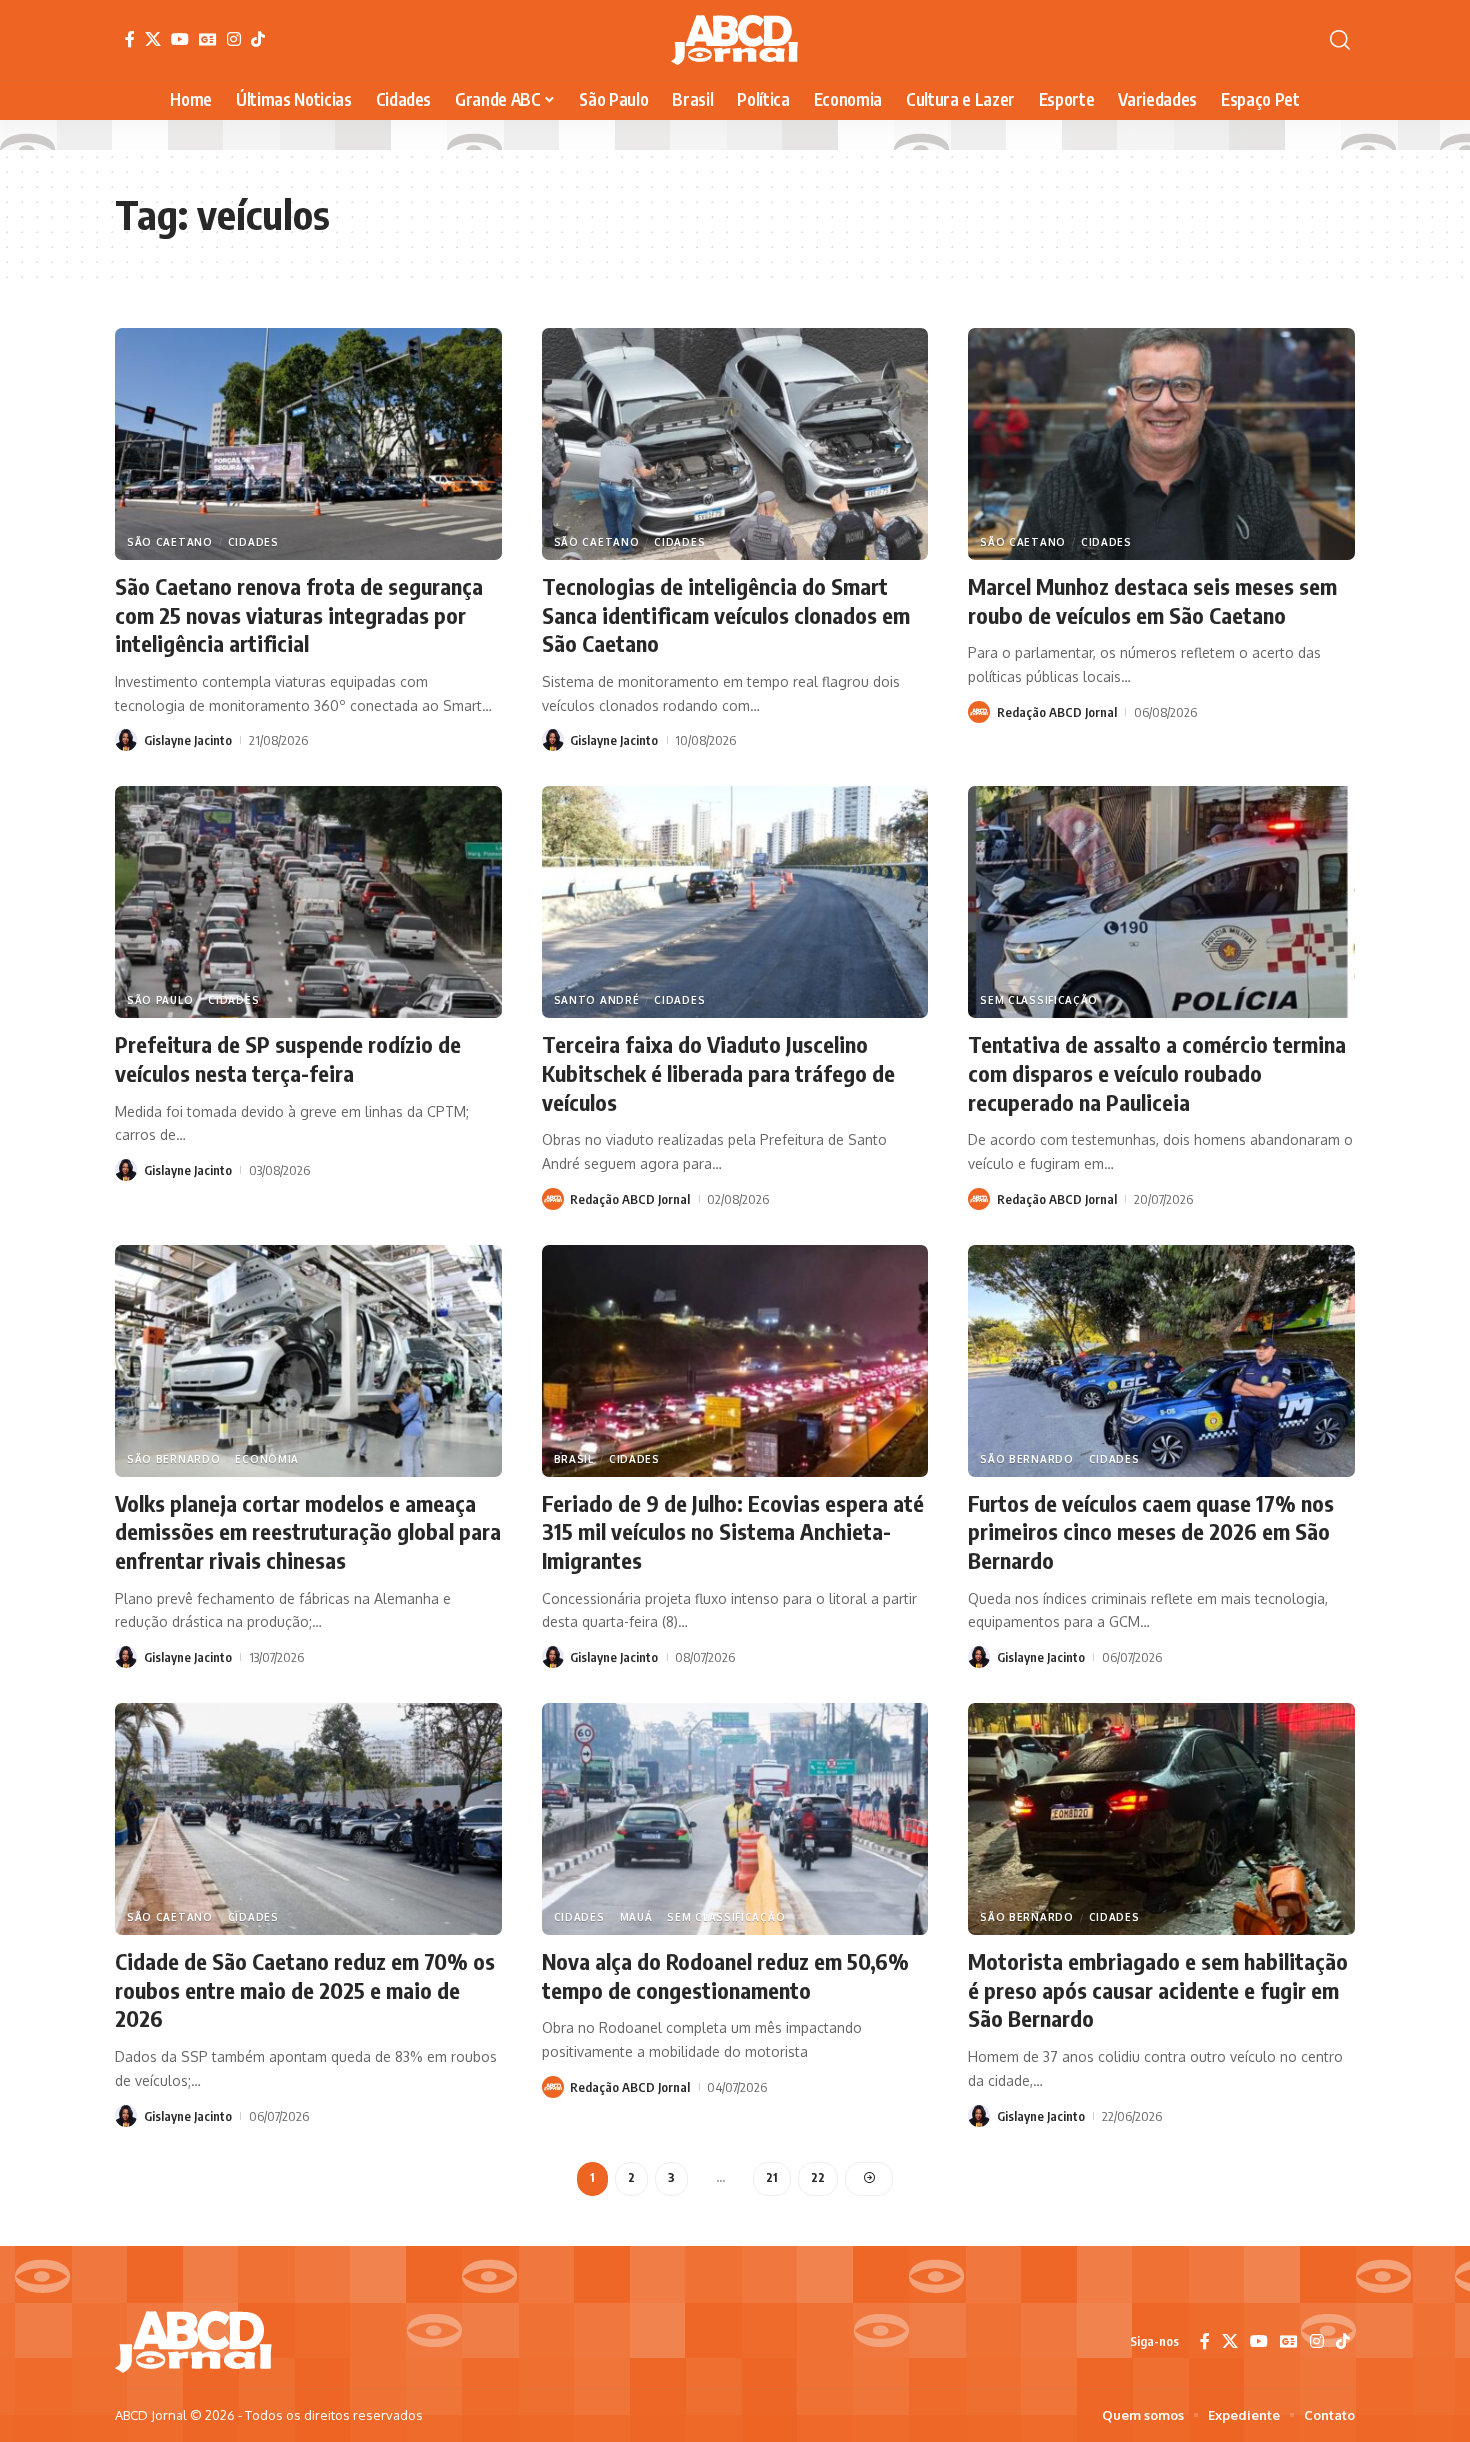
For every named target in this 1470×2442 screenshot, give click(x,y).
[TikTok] (258, 39)
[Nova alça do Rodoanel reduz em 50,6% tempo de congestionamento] (735, 1819)
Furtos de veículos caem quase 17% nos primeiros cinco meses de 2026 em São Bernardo (1151, 1531)
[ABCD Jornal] (734, 40)
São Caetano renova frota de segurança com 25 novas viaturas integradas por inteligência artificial (299, 614)
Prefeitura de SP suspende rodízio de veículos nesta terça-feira (288, 1058)
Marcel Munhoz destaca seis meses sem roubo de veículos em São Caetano (1152, 600)
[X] (153, 39)
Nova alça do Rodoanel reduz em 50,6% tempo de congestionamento (725, 1975)
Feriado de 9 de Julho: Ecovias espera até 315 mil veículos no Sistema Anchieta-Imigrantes (733, 1531)
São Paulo (160, 1000)
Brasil (574, 1459)
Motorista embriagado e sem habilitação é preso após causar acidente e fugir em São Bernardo (1158, 1989)
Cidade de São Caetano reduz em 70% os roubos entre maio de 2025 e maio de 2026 (305, 1989)
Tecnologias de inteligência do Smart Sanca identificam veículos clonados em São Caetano (726, 614)
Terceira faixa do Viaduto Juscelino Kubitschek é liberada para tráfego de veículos (718, 1072)
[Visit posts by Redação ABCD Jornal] (979, 712)
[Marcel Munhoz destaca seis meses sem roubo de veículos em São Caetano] (1161, 444)
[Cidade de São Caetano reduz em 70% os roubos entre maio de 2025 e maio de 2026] (308, 1819)
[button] (1340, 40)
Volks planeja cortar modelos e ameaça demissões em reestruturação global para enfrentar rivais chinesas (308, 1531)
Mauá (636, 1917)
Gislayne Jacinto (188, 740)
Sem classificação (1039, 1000)
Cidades (253, 542)
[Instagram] (234, 39)
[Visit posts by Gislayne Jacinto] (126, 740)
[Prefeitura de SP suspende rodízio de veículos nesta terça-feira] (308, 902)
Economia (267, 1459)
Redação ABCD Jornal (1057, 712)
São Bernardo (173, 1459)
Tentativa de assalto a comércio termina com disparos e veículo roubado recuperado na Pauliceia (1157, 1072)
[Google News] (208, 39)
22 (818, 2177)
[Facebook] (130, 39)
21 (772, 2177)
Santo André (597, 1000)
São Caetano (170, 542)
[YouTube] (180, 39)
